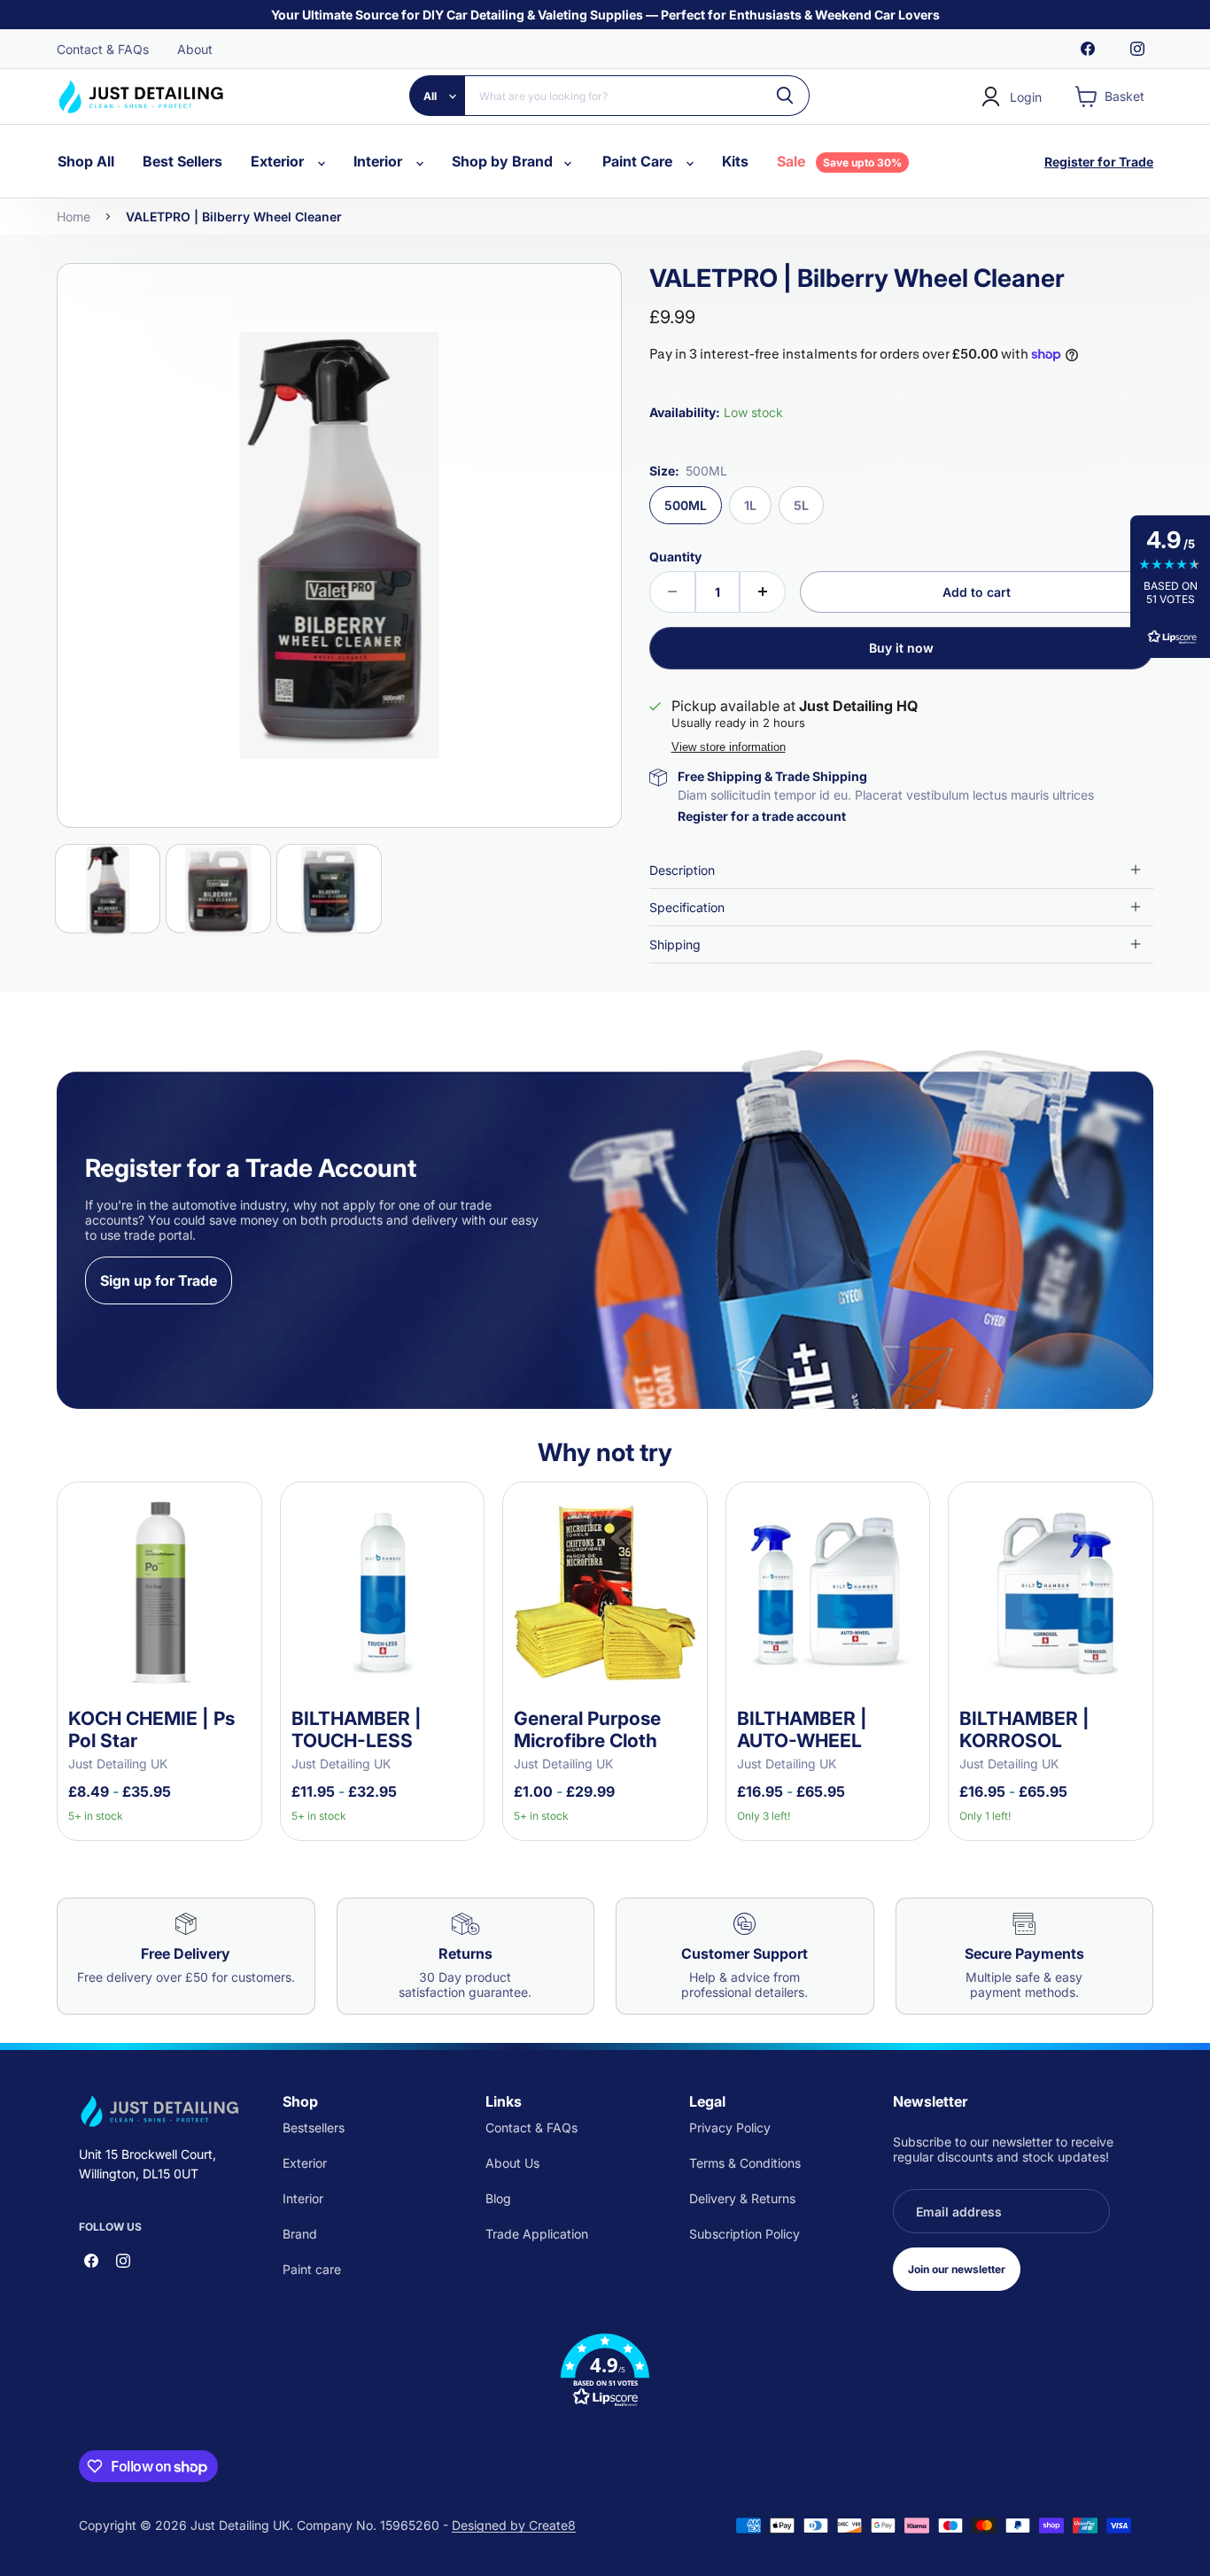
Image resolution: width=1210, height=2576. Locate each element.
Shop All (86, 161)
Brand (300, 2234)
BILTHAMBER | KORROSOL (1024, 1729)
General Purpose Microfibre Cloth (587, 1729)
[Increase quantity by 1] (763, 592)
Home (74, 217)
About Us (512, 2163)
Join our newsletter (957, 2269)
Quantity (675, 557)
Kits (735, 161)
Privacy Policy (730, 2127)
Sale (839, 161)
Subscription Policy (745, 2234)
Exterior (279, 161)
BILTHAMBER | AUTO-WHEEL (802, 1729)
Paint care (312, 2269)
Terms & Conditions (745, 2163)
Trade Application (537, 2234)
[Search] (786, 96)
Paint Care (639, 161)
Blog (498, 2198)
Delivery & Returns (742, 2198)
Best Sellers (182, 161)
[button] (605, 2371)
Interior (380, 161)
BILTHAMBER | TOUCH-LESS (357, 1729)
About (195, 49)
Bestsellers (314, 2127)
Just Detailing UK (118, 1764)
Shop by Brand (504, 161)
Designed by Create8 (514, 2525)
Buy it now (901, 648)
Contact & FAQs (103, 49)
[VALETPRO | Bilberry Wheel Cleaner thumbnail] (108, 889)
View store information (729, 747)
